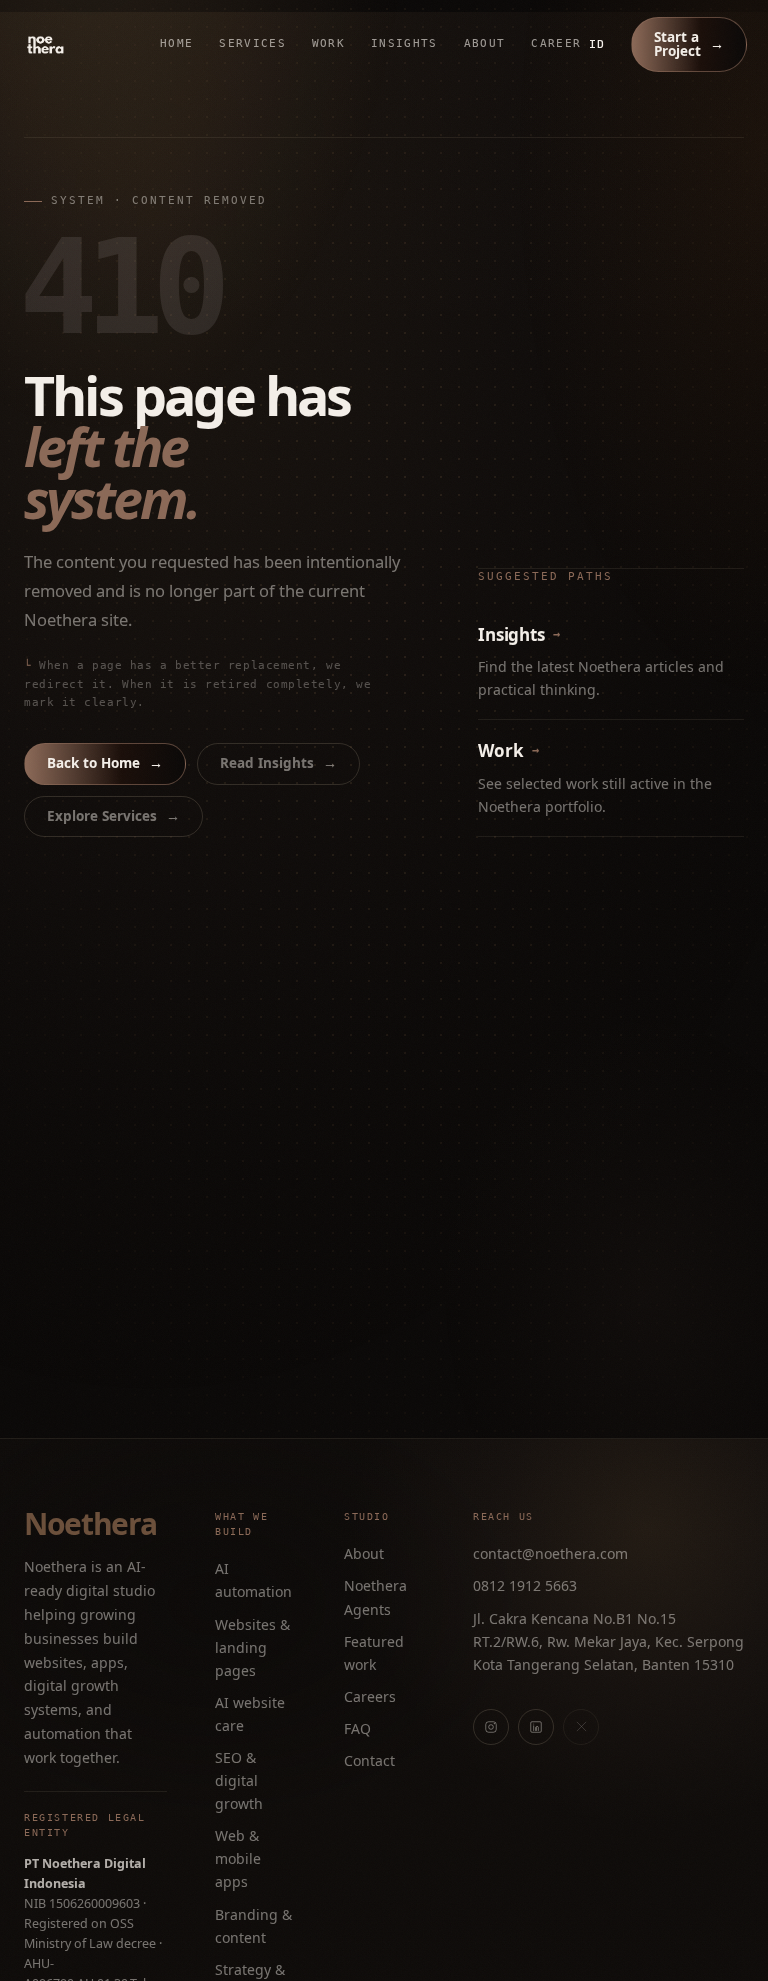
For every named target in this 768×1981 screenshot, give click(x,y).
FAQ (357, 1728)
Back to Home (105, 763)
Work (328, 43)
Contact (369, 1760)
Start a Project (689, 44)
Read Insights (278, 763)
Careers (370, 1696)
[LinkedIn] (536, 1727)
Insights (404, 43)
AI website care (250, 1714)
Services (252, 43)
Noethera (90, 1524)
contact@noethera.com (550, 1553)
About (485, 43)
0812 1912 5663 (525, 1585)
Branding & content (253, 1926)
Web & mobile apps (238, 1858)
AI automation (253, 1580)
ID (597, 44)
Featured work (374, 1653)
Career (556, 43)
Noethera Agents (375, 1597)
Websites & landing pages (252, 1647)
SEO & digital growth (239, 1780)
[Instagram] (491, 1727)
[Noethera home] (92, 45)
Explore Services (113, 816)
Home (176, 43)
